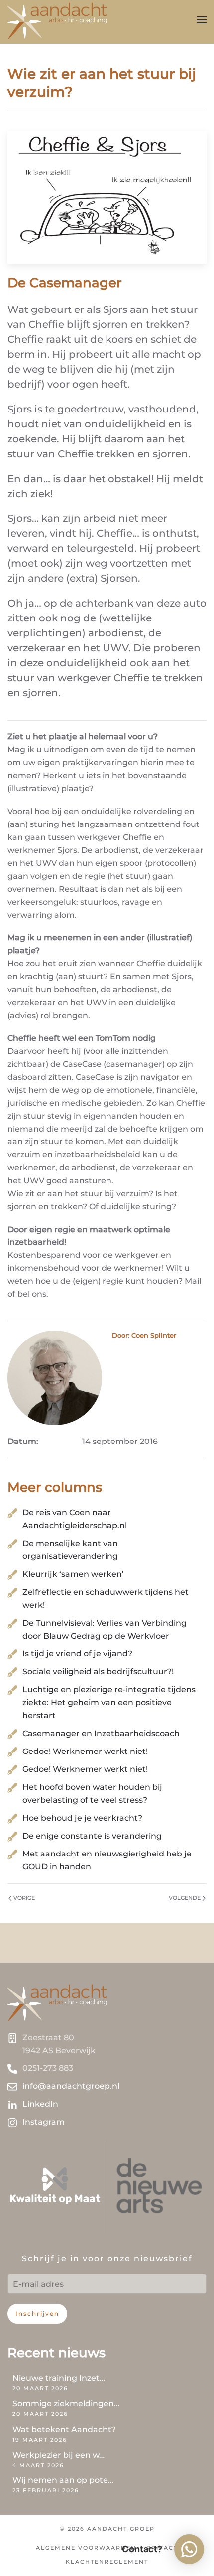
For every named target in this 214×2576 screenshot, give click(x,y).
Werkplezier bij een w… (58, 2455)
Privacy (162, 2548)
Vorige (24, 1898)
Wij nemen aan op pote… (63, 2480)
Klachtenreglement (107, 2562)
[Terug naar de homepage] (57, 20)
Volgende (185, 1898)
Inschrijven (37, 2314)
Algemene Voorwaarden (86, 2548)
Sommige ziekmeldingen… (66, 2404)
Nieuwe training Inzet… (59, 2378)
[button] (202, 20)
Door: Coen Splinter (144, 1335)
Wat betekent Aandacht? (64, 2429)
